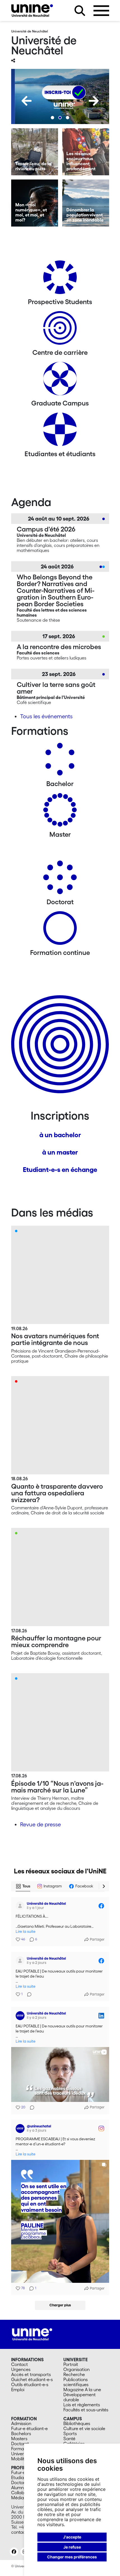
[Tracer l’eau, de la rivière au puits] (35, 152)
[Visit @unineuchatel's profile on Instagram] (21, 2129)
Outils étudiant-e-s (30, 2384)
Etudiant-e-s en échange (60, 1170)
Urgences (21, 2369)
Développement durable (80, 2397)
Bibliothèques (77, 2423)
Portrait (71, 2364)
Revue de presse (40, 1824)
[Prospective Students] (60, 279)
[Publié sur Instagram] (101, 2129)
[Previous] (27, 101)
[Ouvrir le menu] (101, 11)
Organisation (76, 2369)
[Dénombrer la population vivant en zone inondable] (86, 203)
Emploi (18, 2389)
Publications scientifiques (76, 2382)
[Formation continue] (60, 930)
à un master (60, 1152)
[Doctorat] (60, 879)
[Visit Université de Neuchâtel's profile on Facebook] (21, 1906)
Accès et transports (31, 2374)
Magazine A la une (82, 2389)
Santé (69, 2439)
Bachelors (21, 2433)
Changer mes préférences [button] (72, 2557)
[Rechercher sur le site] (80, 11)
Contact (20, 2364)
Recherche (74, 2374)
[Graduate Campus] (60, 381)
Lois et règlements (82, 2405)
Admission (21, 2423)
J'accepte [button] (72, 2537)
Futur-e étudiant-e (29, 2428)
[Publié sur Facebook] (101, 1906)
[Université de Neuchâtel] (32, 11)
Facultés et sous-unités (86, 2410)
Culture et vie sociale (84, 2428)
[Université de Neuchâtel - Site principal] (32, 2334)
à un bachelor (60, 1135)
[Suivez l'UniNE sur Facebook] (14, 2552)
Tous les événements (46, 716)
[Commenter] (28, 1994)
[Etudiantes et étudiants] (60, 431)
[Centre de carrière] (60, 330)
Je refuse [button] (72, 2547)
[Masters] (60, 812)
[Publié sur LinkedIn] (101, 2016)
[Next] (94, 101)
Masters (19, 2439)
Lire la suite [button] (26, 1932)
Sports (70, 2433)
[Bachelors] (60, 761)
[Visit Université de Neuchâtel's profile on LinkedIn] (21, 2016)
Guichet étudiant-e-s (32, 2379)
